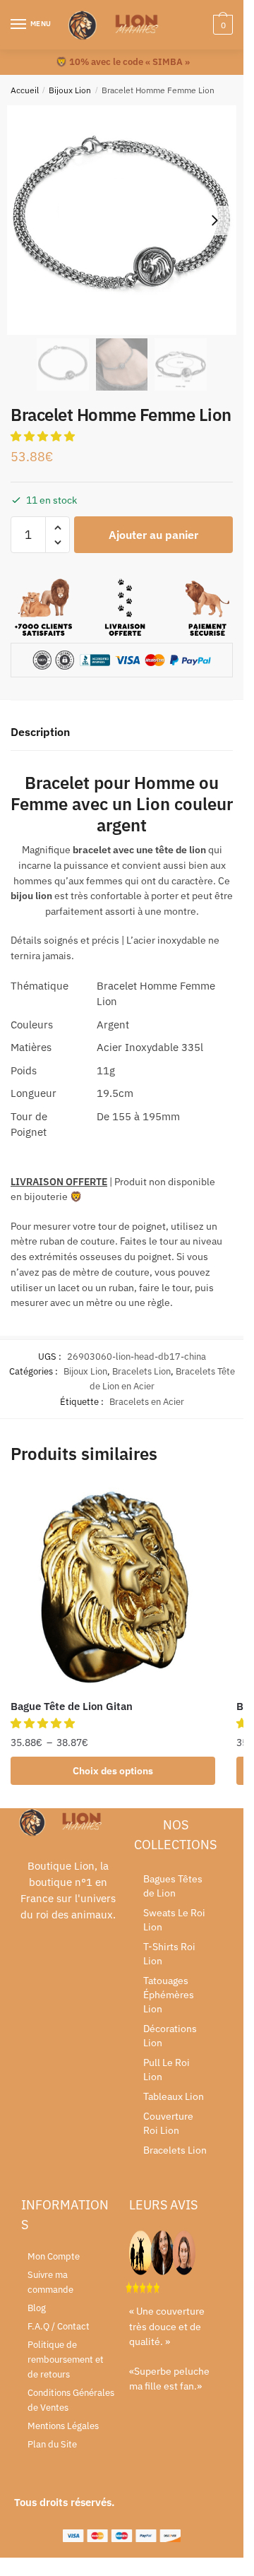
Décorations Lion (170, 2036)
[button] (44, 436)
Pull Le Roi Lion (167, 2070)
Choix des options (113, 1771)
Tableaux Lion (174, 2096)
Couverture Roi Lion (168, 2123)
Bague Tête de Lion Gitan (72, 1706)
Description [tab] (40, 732)
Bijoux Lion (70, 90)
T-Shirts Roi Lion (169, 1954)
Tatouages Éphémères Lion (169, 1995)
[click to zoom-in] (122, 220)
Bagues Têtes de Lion (173, 1886)
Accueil (25, 90)
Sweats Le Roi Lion (174, 1920)
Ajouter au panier (153, 535)
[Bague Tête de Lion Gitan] (113, 1587)
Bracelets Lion (141, 1371)
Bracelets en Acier (147, 1402)
